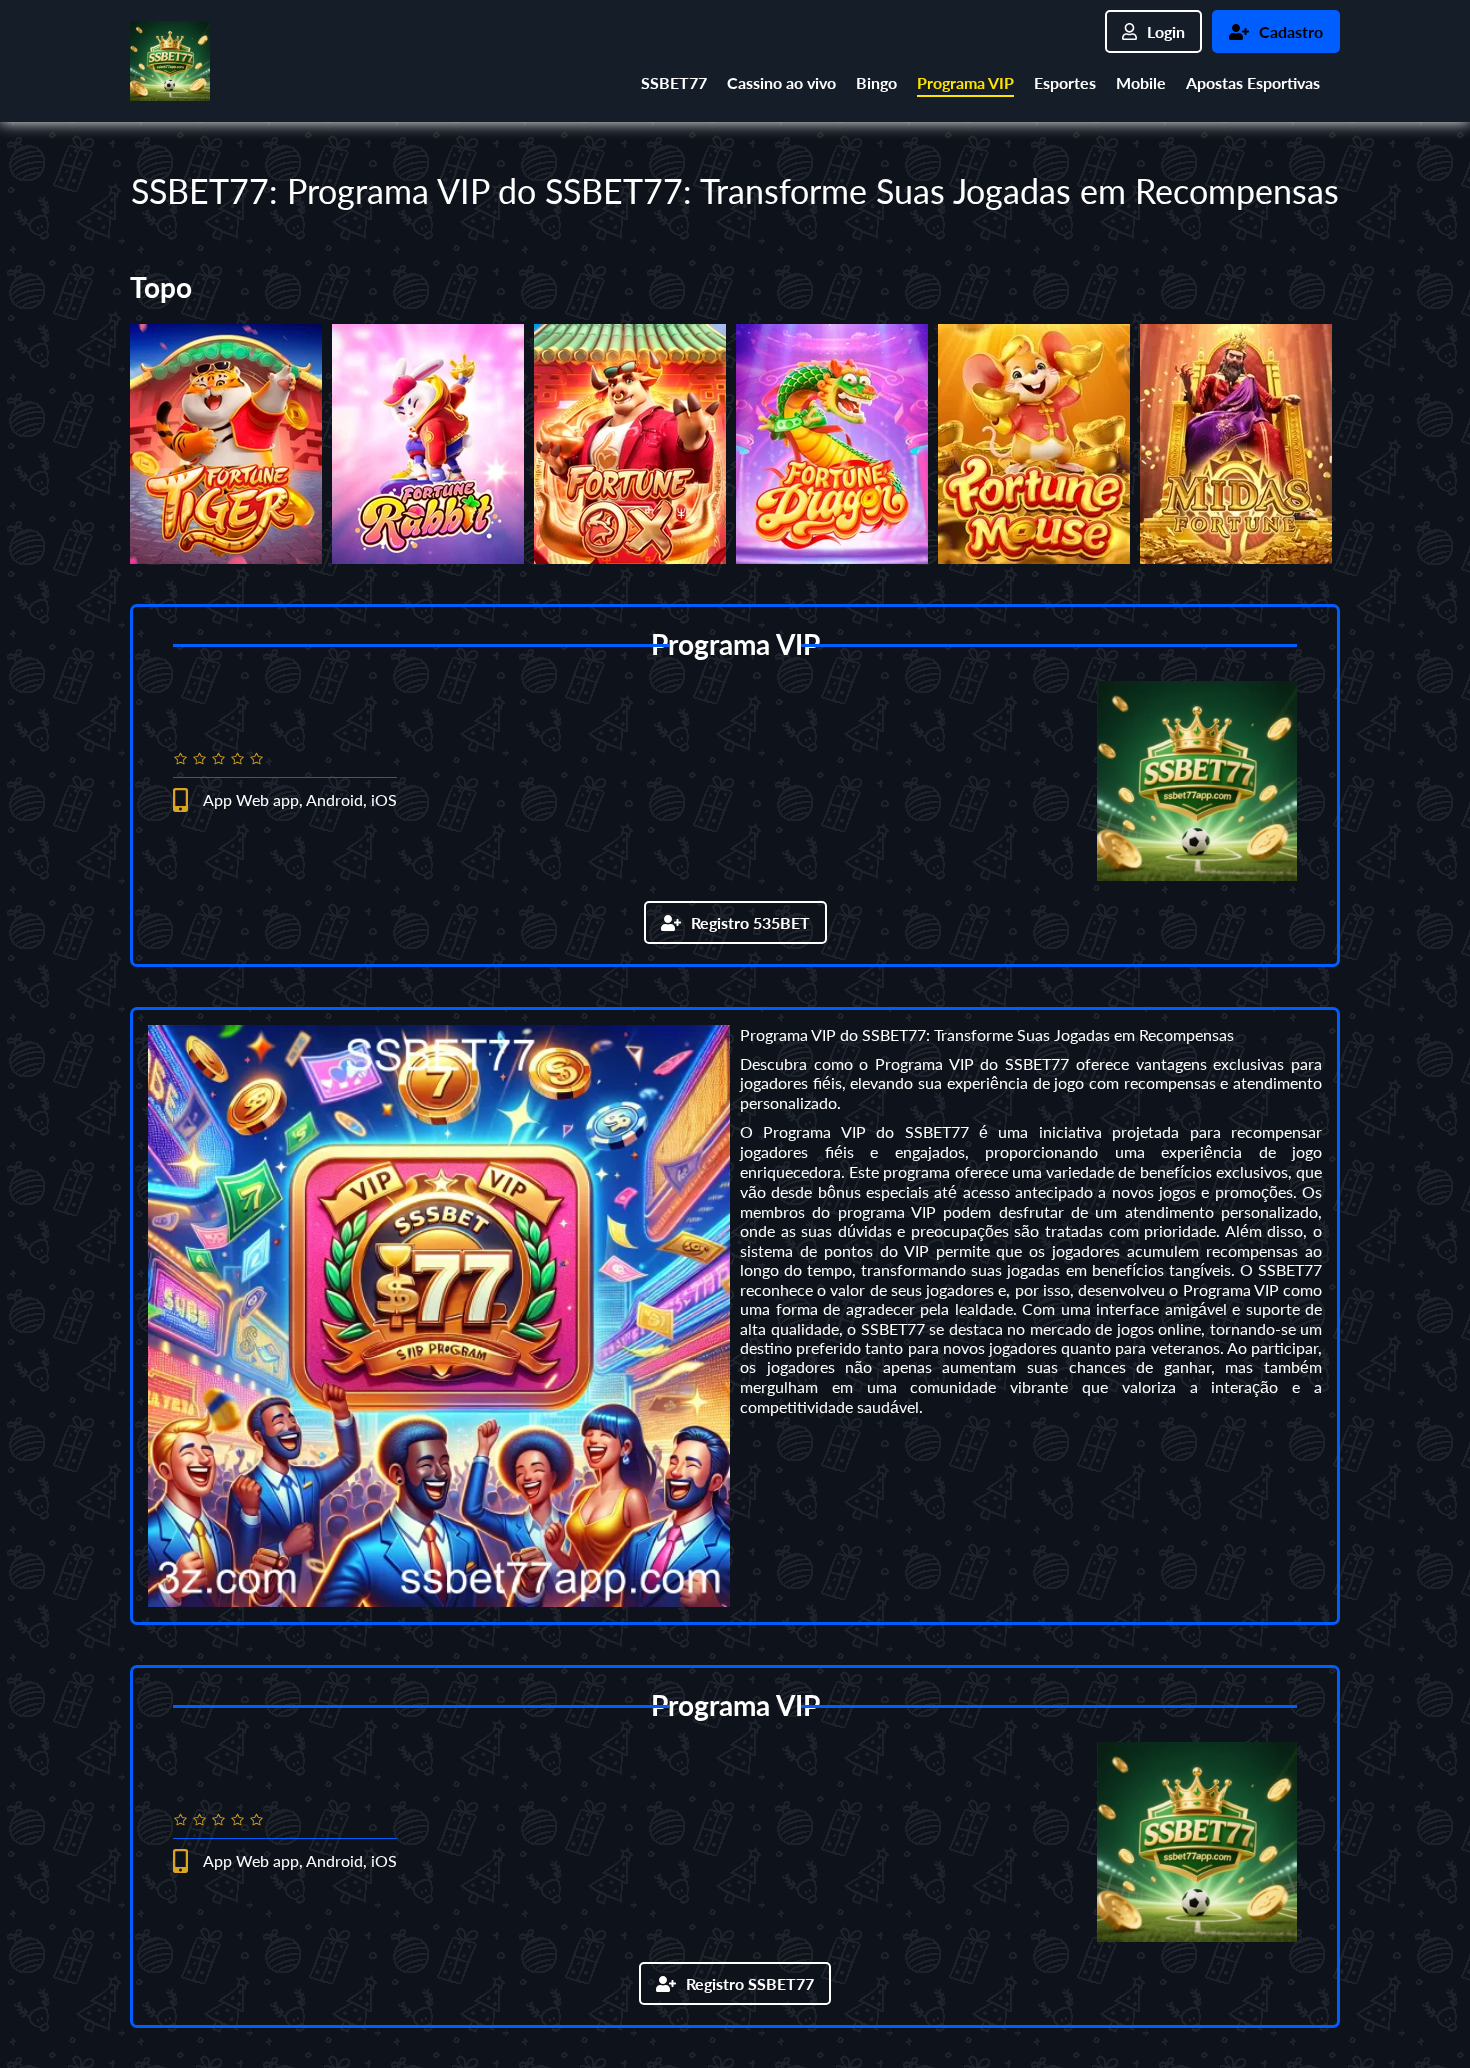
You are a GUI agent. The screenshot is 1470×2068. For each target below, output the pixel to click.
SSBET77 (674, 82)
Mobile (1141, 82)
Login (1166, 31)
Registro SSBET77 (750, 1983)
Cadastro (1291, 31)
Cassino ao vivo (781, 82)
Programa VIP (965, 82)
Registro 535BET (750, 922)
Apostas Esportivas (1253, 82)
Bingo (876, 82)
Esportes (1065, 82)
